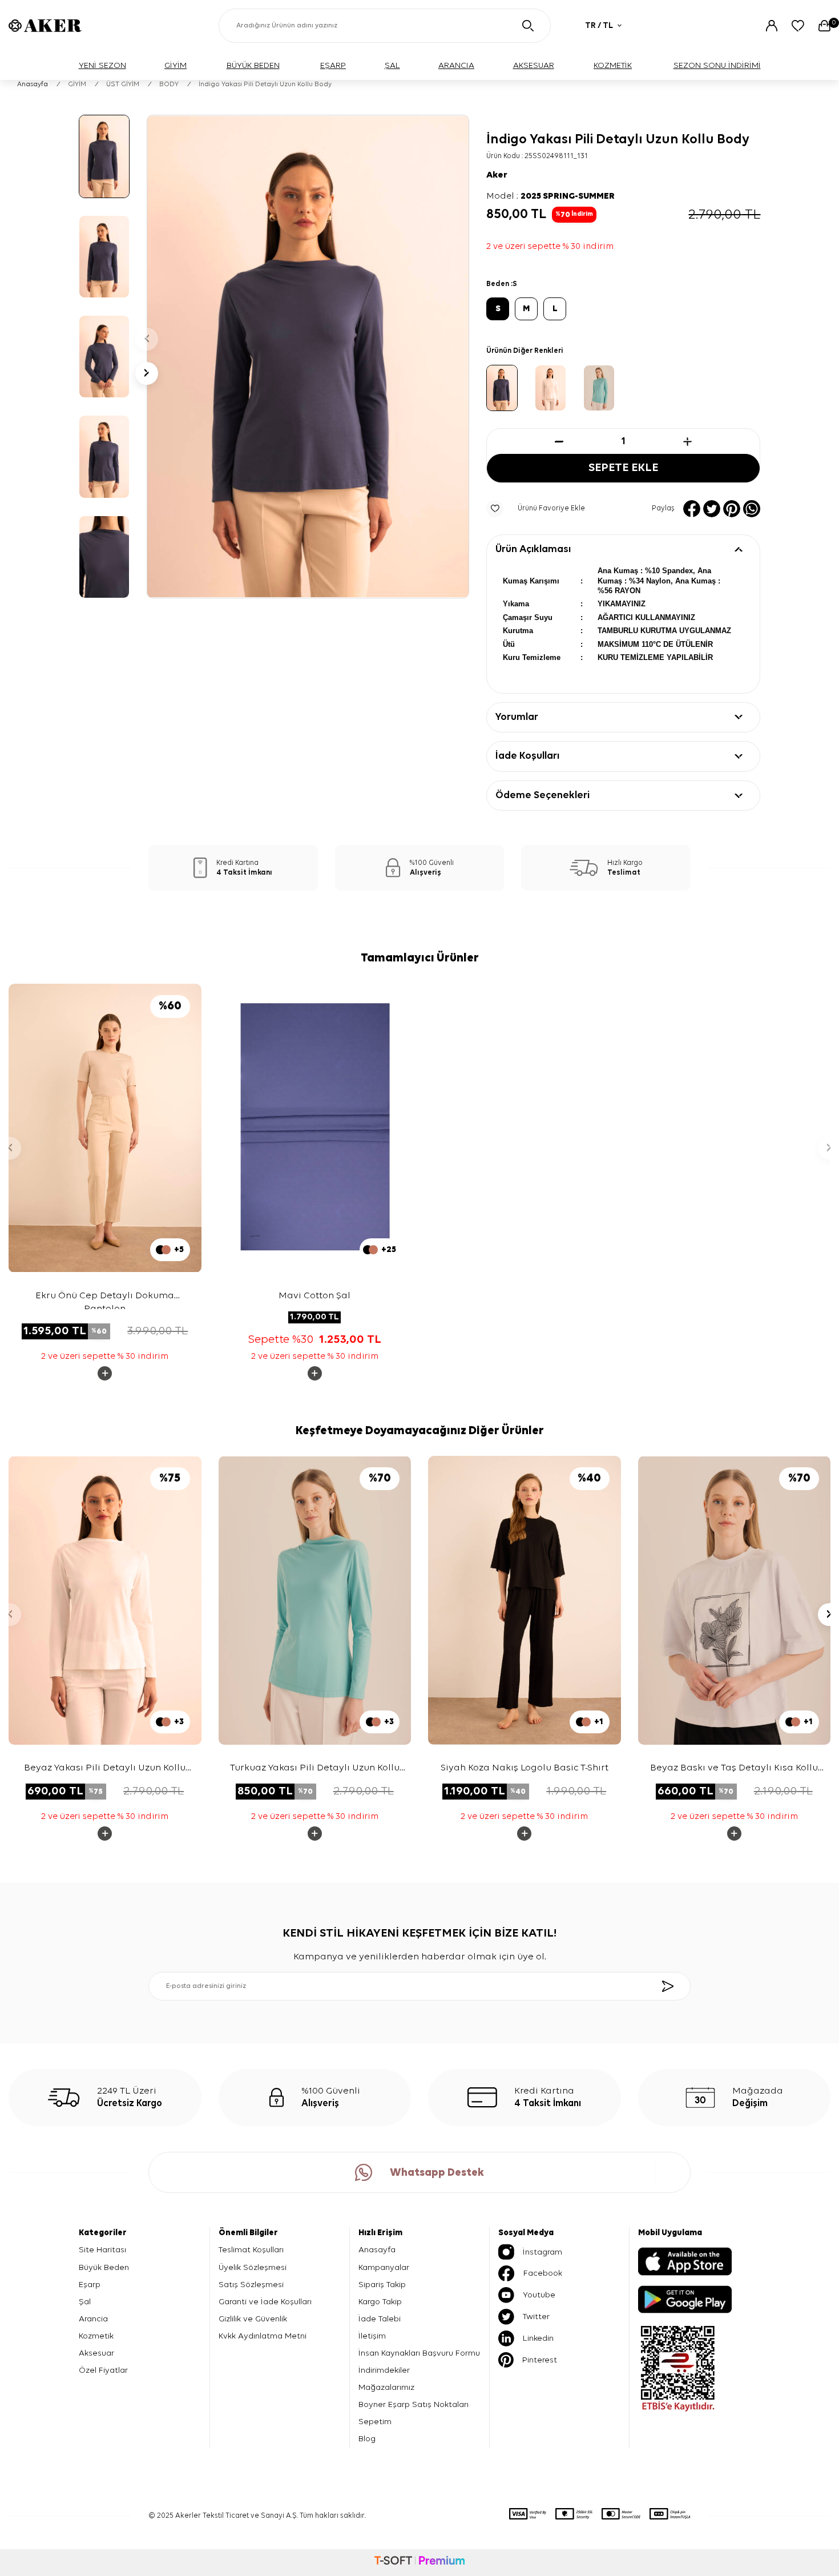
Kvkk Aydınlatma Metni (263, 2336)
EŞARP (333, 65)
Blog (367, 2439)
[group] (308, 357)
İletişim (372, 2336)
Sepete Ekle (623, 468)
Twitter (536, 2317)
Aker (497, 175)
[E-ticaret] (419, 2562)
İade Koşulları (527, 756)
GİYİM (176, 65)
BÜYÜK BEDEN (253, 65)
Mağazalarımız (386, 2387)
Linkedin (538, 2338)
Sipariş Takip (382, 2285)
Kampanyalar (384, 2267)
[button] (147, 339)
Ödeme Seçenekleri (542, 795)
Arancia (93, 2319)
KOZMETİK (613, 65)
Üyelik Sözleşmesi (253, 2267)
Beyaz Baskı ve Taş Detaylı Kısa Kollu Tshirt (734, 1769)
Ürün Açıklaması (533, 549)
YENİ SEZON (102, 65)
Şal (85, 2302)
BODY (169, 84)
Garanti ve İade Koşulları (265, 2302)
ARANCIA (456, 65)
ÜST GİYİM (123, 84)
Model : (550, 196)
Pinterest (540, 2360)
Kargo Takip (380, 2302)
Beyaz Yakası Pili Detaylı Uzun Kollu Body (105, 1769)
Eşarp (90, 2285)
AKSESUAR (534, 65)
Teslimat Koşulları (251, 2250)
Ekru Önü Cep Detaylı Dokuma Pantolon (105, 1300)
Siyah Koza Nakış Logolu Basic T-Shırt (525, 1768)
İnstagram (542, 2252)
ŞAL (392, 65)
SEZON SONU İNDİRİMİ (717, 65)
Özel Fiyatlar (103, 2370)
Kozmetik (96, 2336)
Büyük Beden (104, 2267)
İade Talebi (380, 2319)
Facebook (543, 2273)
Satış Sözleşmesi (251, 2285)
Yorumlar (517, 717)
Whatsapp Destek (437, 2173)
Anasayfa (33, 84)
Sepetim (375, 2422)
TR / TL (599, 25)
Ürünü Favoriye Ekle (551, 508)
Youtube (539, 2295)
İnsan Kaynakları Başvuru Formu (419, 2353)
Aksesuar (96, 2353)
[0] (824, 26)
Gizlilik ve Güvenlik (253, 2319)
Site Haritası (102, 2250)
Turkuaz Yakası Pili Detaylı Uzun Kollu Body (315, 1769)
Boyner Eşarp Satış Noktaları (414, 2404)
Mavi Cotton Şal (314, 1296)
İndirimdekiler (384, 2370)
